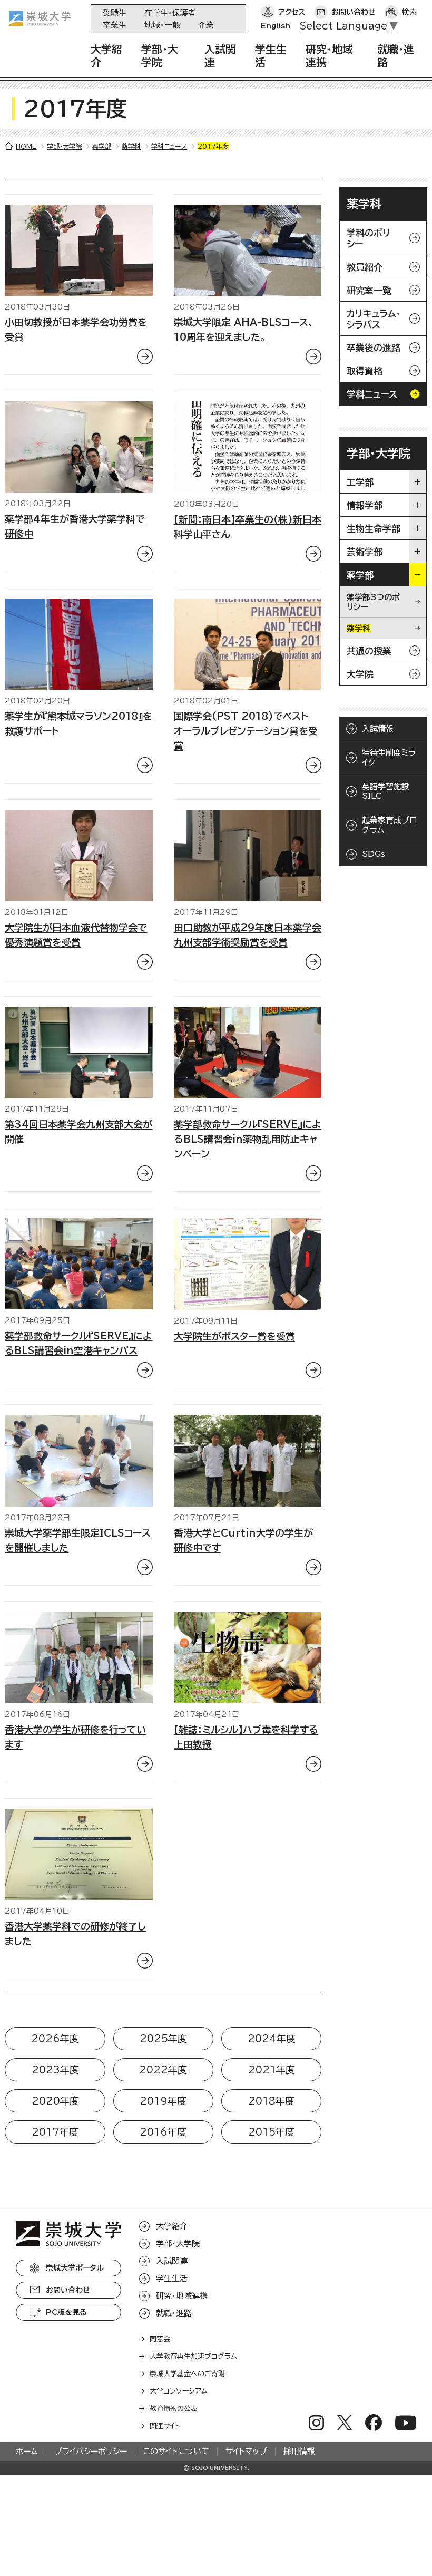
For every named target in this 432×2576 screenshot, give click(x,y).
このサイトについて (176, 2451)
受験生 (115, 13)
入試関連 (172, 2261)
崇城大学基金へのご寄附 (187, 2374)
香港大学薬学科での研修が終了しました (75, 1934)
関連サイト (165, 2426)
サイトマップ (246, 2451)
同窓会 (160, 2339)
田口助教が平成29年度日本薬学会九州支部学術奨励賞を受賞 (248, 935)
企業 (206, 25)
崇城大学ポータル (75, 2268)
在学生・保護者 (170, 13)
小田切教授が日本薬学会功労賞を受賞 (76, 330)
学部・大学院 (64, 146)
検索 (409, 12)
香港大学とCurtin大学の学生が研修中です (243, 1540)
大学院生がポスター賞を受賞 (234, 1336)
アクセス (292, 12)
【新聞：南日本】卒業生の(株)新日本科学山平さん (248, 527)
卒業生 (115, 25)
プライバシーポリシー (91, 2451)
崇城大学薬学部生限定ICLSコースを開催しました (78, 1540)
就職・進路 (174, 2313)
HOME (26, 146)
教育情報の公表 (174, 2409)
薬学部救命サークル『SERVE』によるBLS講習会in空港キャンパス (78, 1343)
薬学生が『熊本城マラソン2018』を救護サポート (78, 723)
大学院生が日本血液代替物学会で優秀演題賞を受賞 (76, 935)
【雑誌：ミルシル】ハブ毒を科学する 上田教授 (246, 1737)
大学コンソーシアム (179, 2391)
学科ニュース (169, 146)
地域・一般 (162, 25)
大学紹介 (172, 2226)
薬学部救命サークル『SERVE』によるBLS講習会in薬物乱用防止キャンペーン (248, 1139)
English (276, 26)
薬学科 (131, 146)
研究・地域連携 (182, 2296)
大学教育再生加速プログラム (193, 2356)
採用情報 (299, 2451)
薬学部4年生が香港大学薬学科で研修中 (75, 526)
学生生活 (172, 2278)
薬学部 (102, 146)
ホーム (27, 2451)
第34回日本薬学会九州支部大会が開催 (78, 1132)
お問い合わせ (354, 12)
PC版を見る (66, 2312)
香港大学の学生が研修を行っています (75, 1737)
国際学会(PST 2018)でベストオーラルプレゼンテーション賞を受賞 (246, 731)
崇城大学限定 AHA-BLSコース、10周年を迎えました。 (244, 330)
